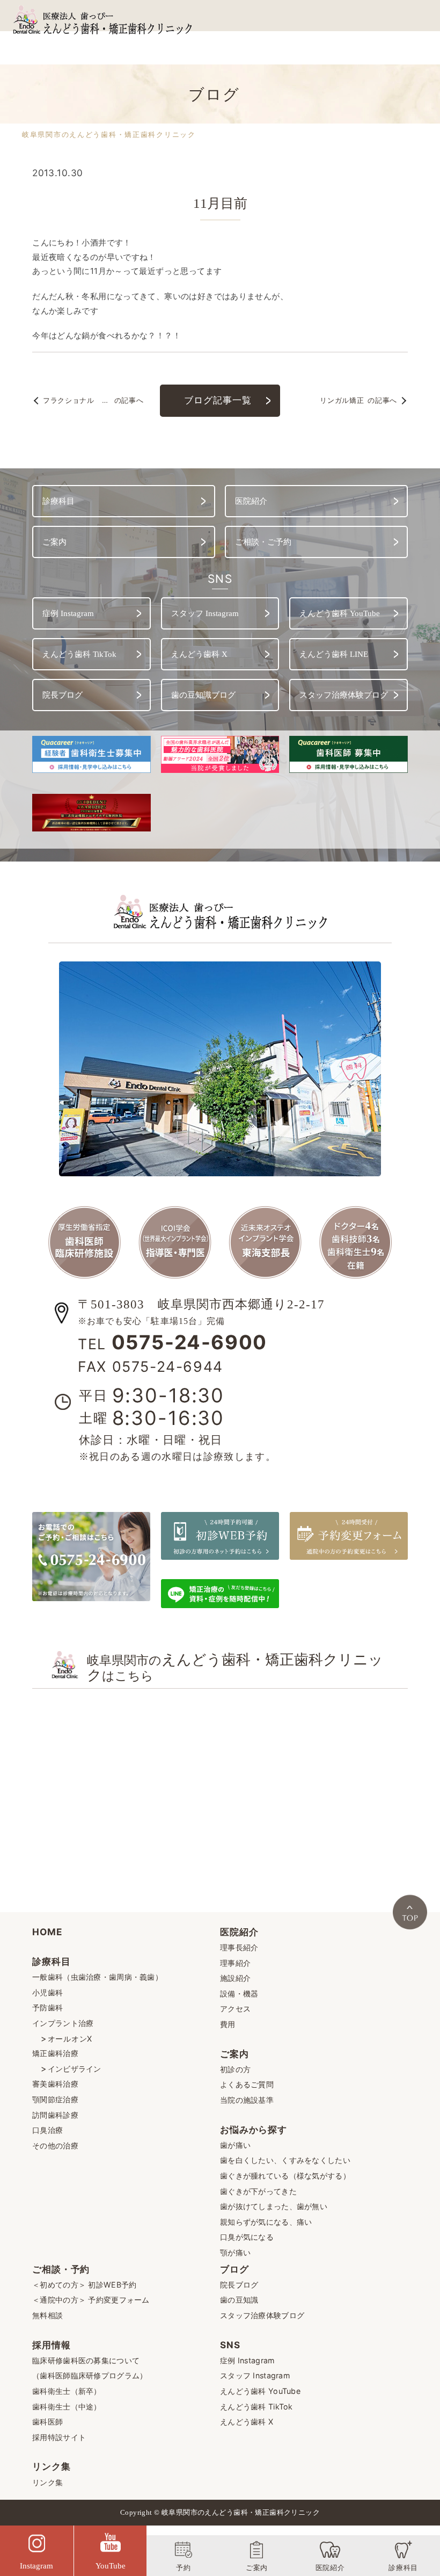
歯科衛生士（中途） (67, 2407)
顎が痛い (235, 2252)
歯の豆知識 (239, 2300)
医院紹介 (239, 1932)
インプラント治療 (63, 2023)
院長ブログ (239, 2285)
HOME (47, 1932)
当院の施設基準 (247, 2100)
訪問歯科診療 (55, 2115)
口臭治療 (47, 2130)
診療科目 (51, 1961)
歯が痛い (235, 2145)
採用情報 (51, 2345)
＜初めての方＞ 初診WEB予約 (84, 2285)
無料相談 (47, 2315)
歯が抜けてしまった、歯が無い (274, 2206)
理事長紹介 (239, 1947)
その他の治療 (55, 2146)
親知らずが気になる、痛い (266, 2222)
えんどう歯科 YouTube (260, 2391)
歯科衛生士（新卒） (67, 2391)
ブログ (234, 2269)
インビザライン (75, 2069)
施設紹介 (235, 1978)
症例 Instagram (247, 2360)
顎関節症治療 (55, 2099)
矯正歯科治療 (55, 2053)
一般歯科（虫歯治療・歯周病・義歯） (97, 1977)
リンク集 (51, 2466)
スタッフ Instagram (255, 2375)
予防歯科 (47, 2007)
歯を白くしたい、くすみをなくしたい (285, 2160)
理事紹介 (235, 1963)
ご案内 (234, 2054)
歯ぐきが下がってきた (258, 2191)
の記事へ (93, 401)
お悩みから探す (254, 2129)
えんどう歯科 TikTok (256, 2407)
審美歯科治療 (55, 2084)
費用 (228, 2024)
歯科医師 (47, 2422)
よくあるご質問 (247, 2084)
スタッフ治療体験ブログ (262, 2315)
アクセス (235, 2009)
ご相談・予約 (61, 2269)
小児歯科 (47, 1992)
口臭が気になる (247, 2237)
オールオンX (70, 2039)
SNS (230, 2345)
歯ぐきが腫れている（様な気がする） (285, 2176)
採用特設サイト (59, 2437)
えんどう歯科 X (247, 2422)
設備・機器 (239, 1993)
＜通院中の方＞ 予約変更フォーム (91, 2300)
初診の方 (235, 2069)
